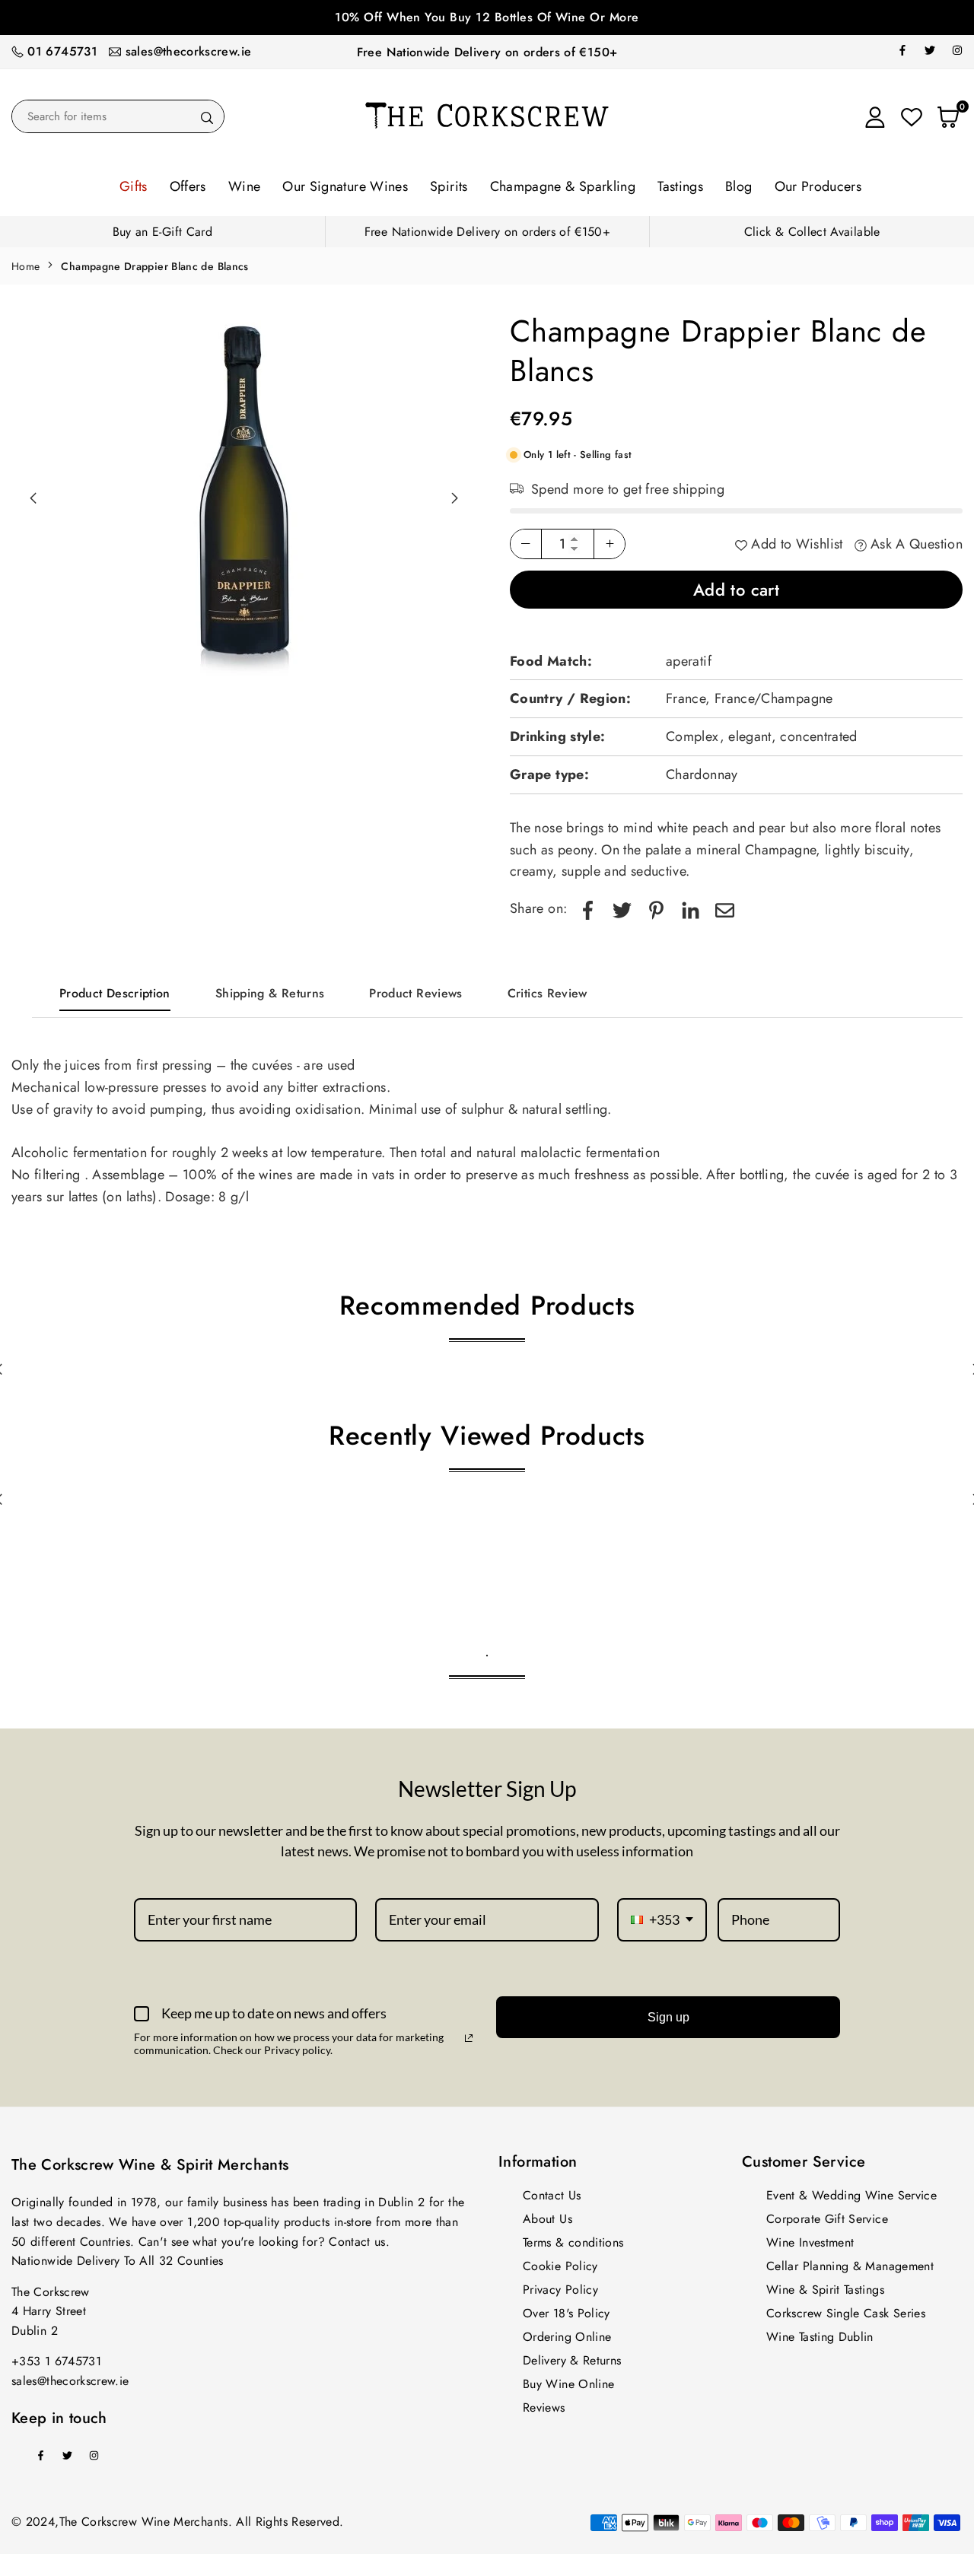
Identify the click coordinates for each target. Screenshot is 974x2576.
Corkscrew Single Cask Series (846, 2313)
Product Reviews (415, 993)
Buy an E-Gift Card (162, 232)
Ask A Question (915, 544)
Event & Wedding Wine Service (851, 2195)
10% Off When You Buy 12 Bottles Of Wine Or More (487, 17)
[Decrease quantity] (526, 544)
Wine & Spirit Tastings (825, 2290)
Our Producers (818, 186)
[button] (454, 498)
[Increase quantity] (610, 544)
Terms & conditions (573, 2242)
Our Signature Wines (345, 186)
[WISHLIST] (912, 116)
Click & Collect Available (812, 232)
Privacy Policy (560, 2290)
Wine (244, 186)
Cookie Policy (560, 2266)
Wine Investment (810, 2242)
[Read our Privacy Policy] (469, 2038)
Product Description (115, 993)
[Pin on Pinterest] (656, 909)
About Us (547, 2219)
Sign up (668, 2017)
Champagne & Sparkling (563, 186)
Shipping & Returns (270, 993)
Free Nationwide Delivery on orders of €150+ (487, 52)
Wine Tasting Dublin (820, 2337)
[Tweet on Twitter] (622, 909)
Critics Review (547, 993)
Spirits (449, 186)
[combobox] (662, 1920)
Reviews (544, 2407)
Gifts (134, 186)
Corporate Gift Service (827, 2219)
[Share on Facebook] (588, 909)
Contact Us (552, 2195)
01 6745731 (62, 51)
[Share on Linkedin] (691, 909)
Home (25, 266)
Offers (188, 186)
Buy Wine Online (568, 2384)
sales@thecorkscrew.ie (189, 51)
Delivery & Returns (572, 2360)
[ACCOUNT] (875, 116)
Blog (738, 186)
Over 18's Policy (567, 2313)
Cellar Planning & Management (850, 2266)
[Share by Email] (725, 909)
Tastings (680, 186)
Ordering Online (567, 2337)
